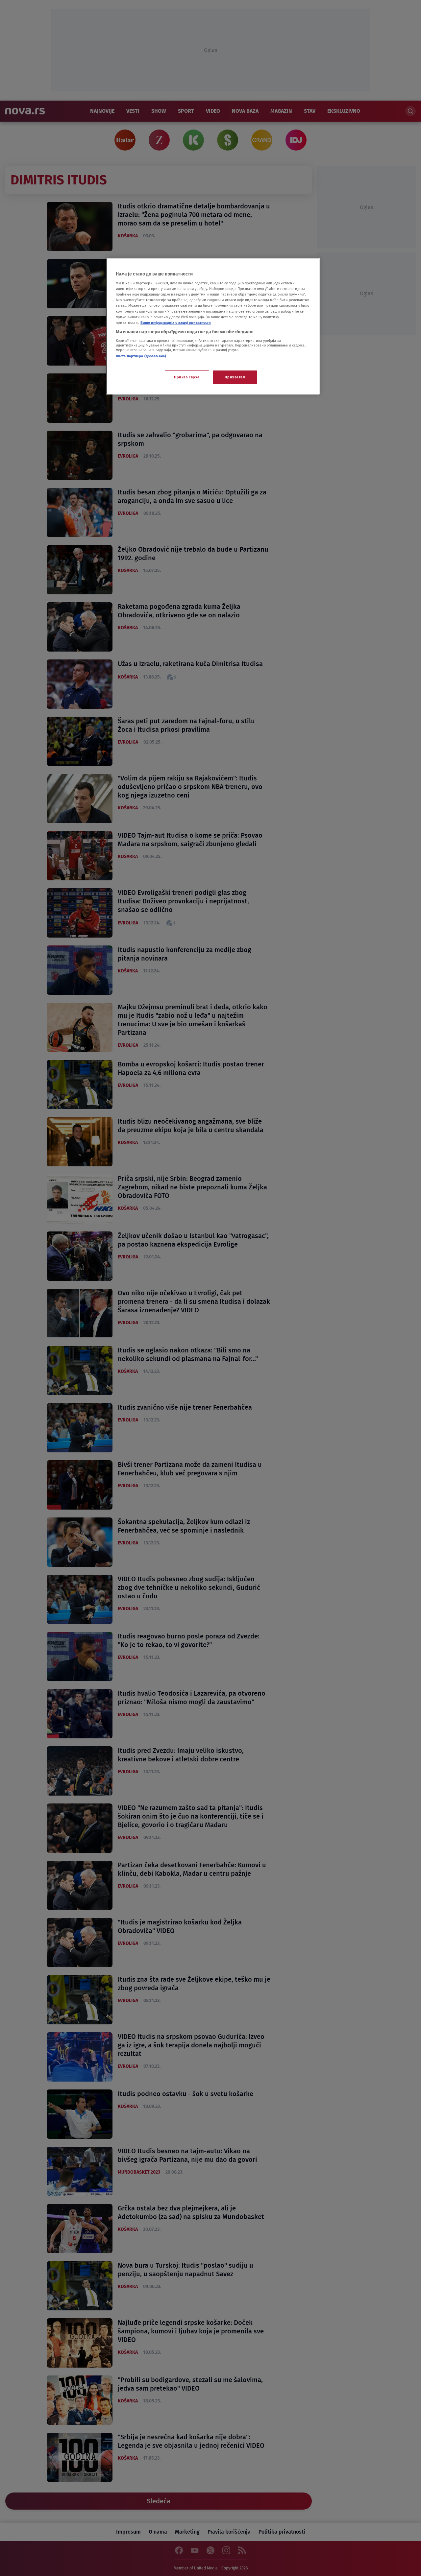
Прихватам (235, 377)
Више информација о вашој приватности (176, 322)
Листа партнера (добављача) (141, 356)
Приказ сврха (187, 377)
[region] (213, 326)
